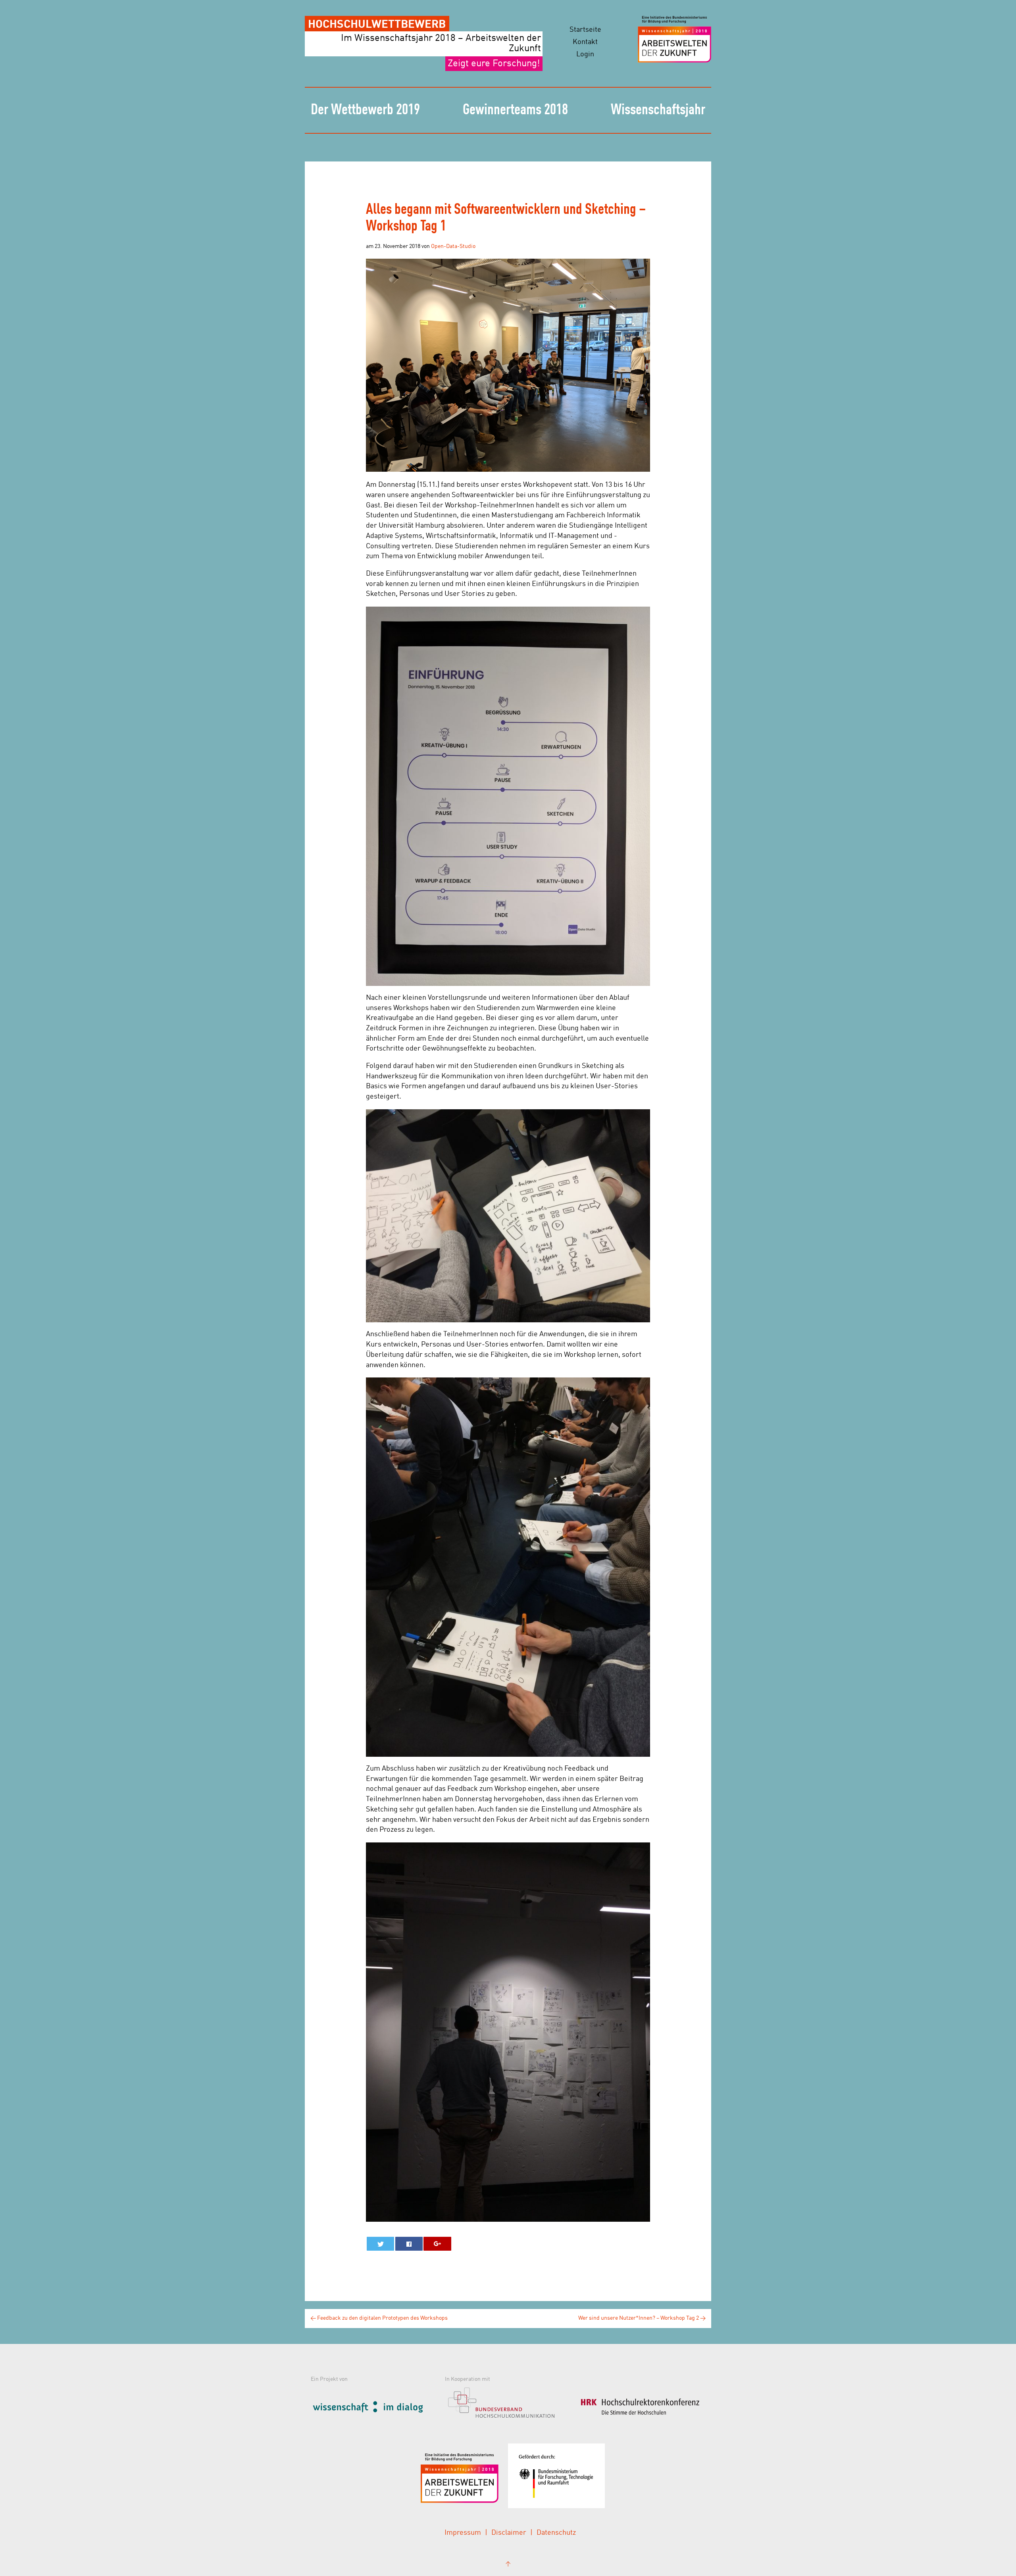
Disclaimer (509, 2533)
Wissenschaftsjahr (658, 110)
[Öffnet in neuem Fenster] (376, 2406)
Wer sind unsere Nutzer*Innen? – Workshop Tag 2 (642, 2318)
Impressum (463, 2533)
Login (585, 54)
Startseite (585, 30)
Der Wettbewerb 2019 (365, 110)
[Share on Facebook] (409, 2244)
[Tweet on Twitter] (380, 2244)
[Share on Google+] (437, 2244)
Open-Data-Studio (453, 246)
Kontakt (585, 42)
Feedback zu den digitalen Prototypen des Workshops (379, 2318)
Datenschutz (556, 2533)
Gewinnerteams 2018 (515, 110)
